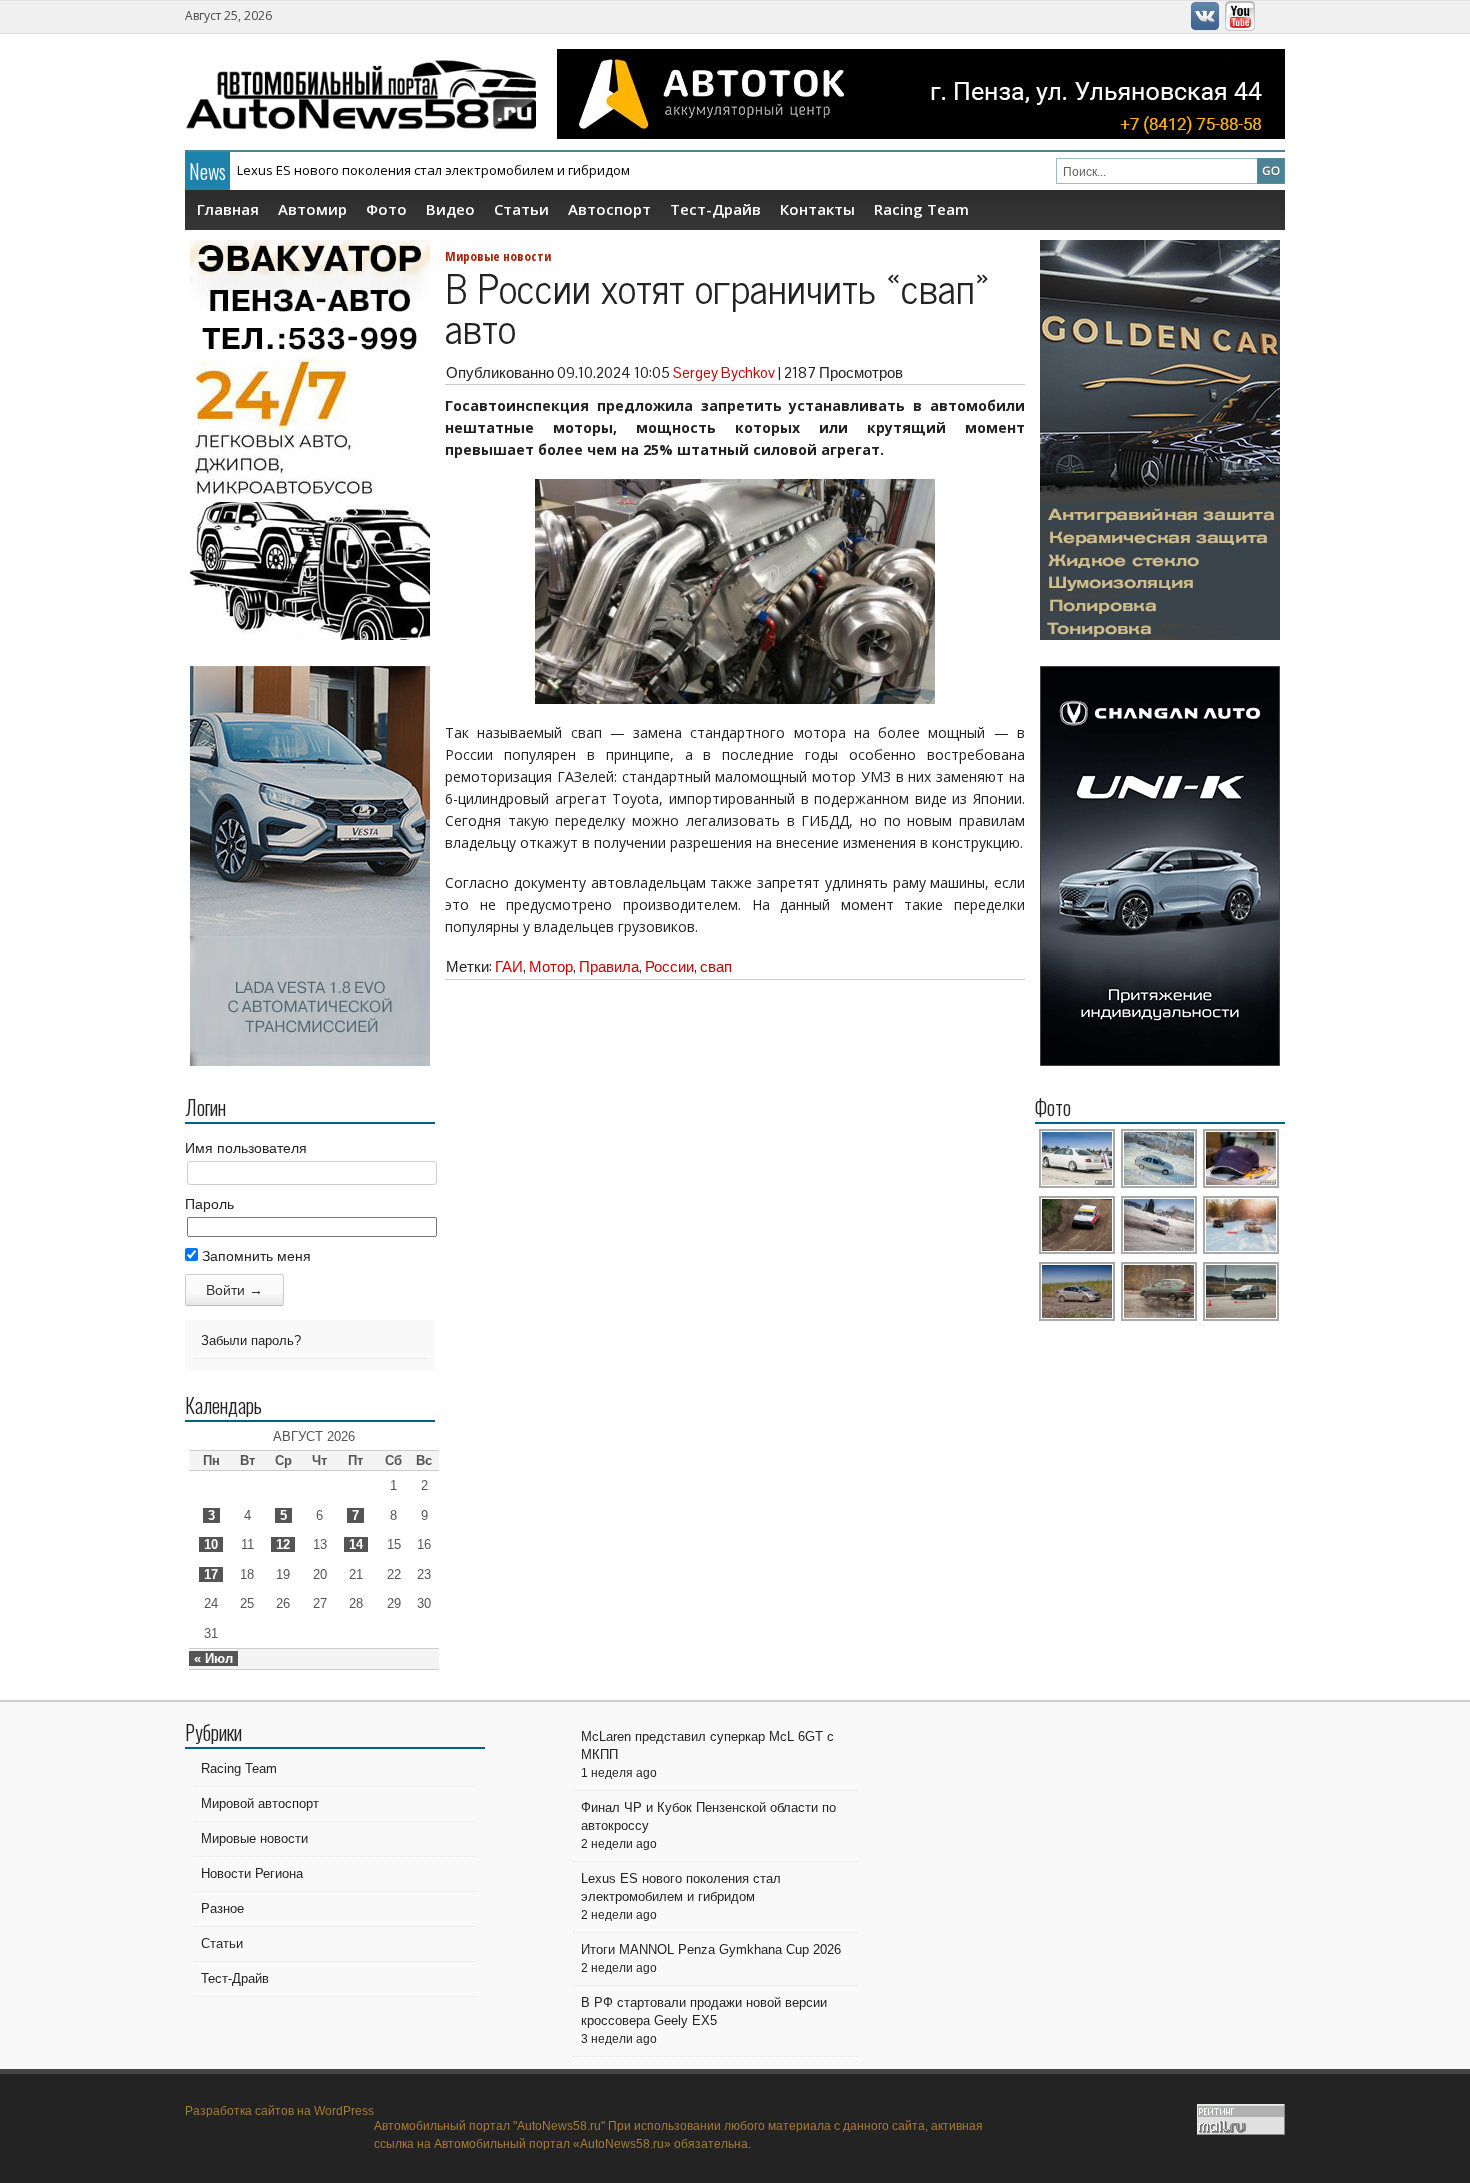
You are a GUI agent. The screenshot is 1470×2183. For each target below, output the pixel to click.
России (669, 966)
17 (211, 1574)
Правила (609, 966)
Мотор (551, 966)
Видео (450, 209)
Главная (228, 209)
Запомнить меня (254, 1256)
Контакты (817, 209)
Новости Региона (252, 1873)
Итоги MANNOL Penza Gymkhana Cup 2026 (368, 173)
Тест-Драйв (715, 209)
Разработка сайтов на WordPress (279, 2111)
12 (283, 1544)
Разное (222, 1908)
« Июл (213, 1658)
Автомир (312, 209)
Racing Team (921, 209)
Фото (386, 209)
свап (716, 966)
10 (211, 1544)
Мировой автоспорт (260, 1803)
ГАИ (509, 966)
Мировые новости (498, 256)
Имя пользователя (246, 1148)
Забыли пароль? (251, 1340)
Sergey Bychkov (724, 372)
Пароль (209, 1204)
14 (356, 1544)
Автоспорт (609, 209)
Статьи (521, 209)
